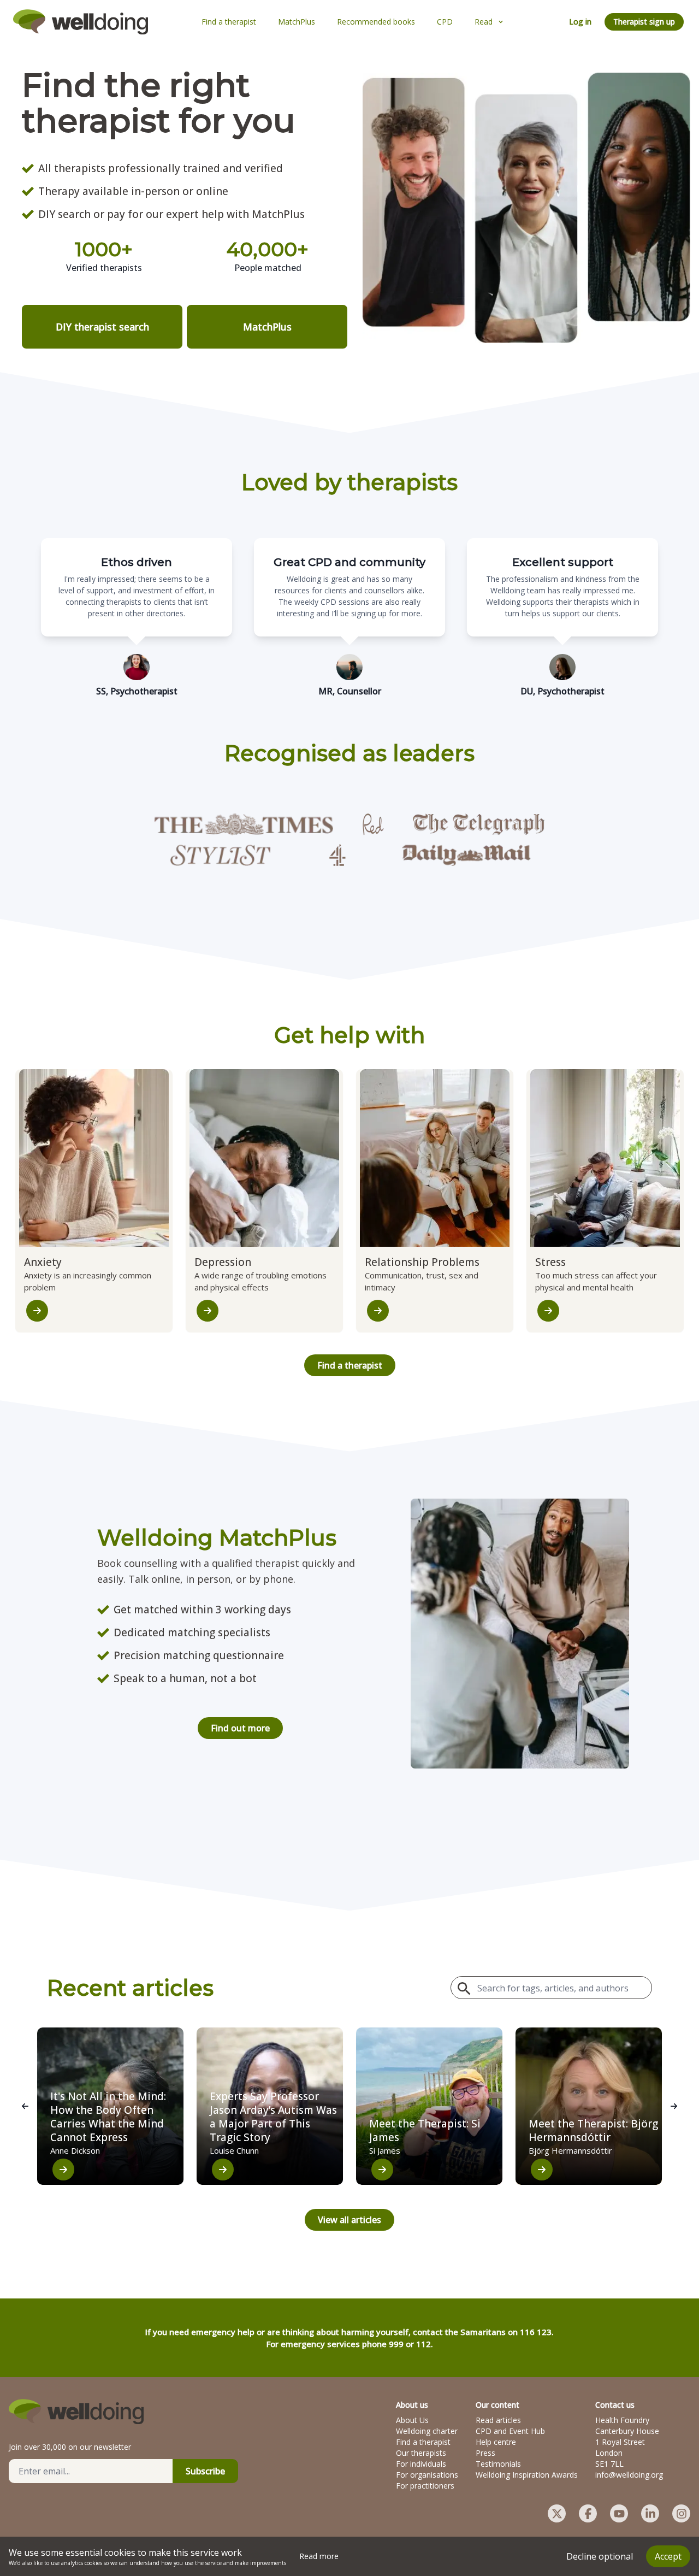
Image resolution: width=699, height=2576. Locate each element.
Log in (580, 22)
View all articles (349, 2220)
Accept (668, 2556)
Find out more (240, 1728)
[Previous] (25, 2106)
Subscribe (205, 2471)
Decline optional (600, 2556)
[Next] (674, 2106)
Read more (319, 2556)
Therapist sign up (644, 22)
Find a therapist (350, 1365)
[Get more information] (37, 1311)
